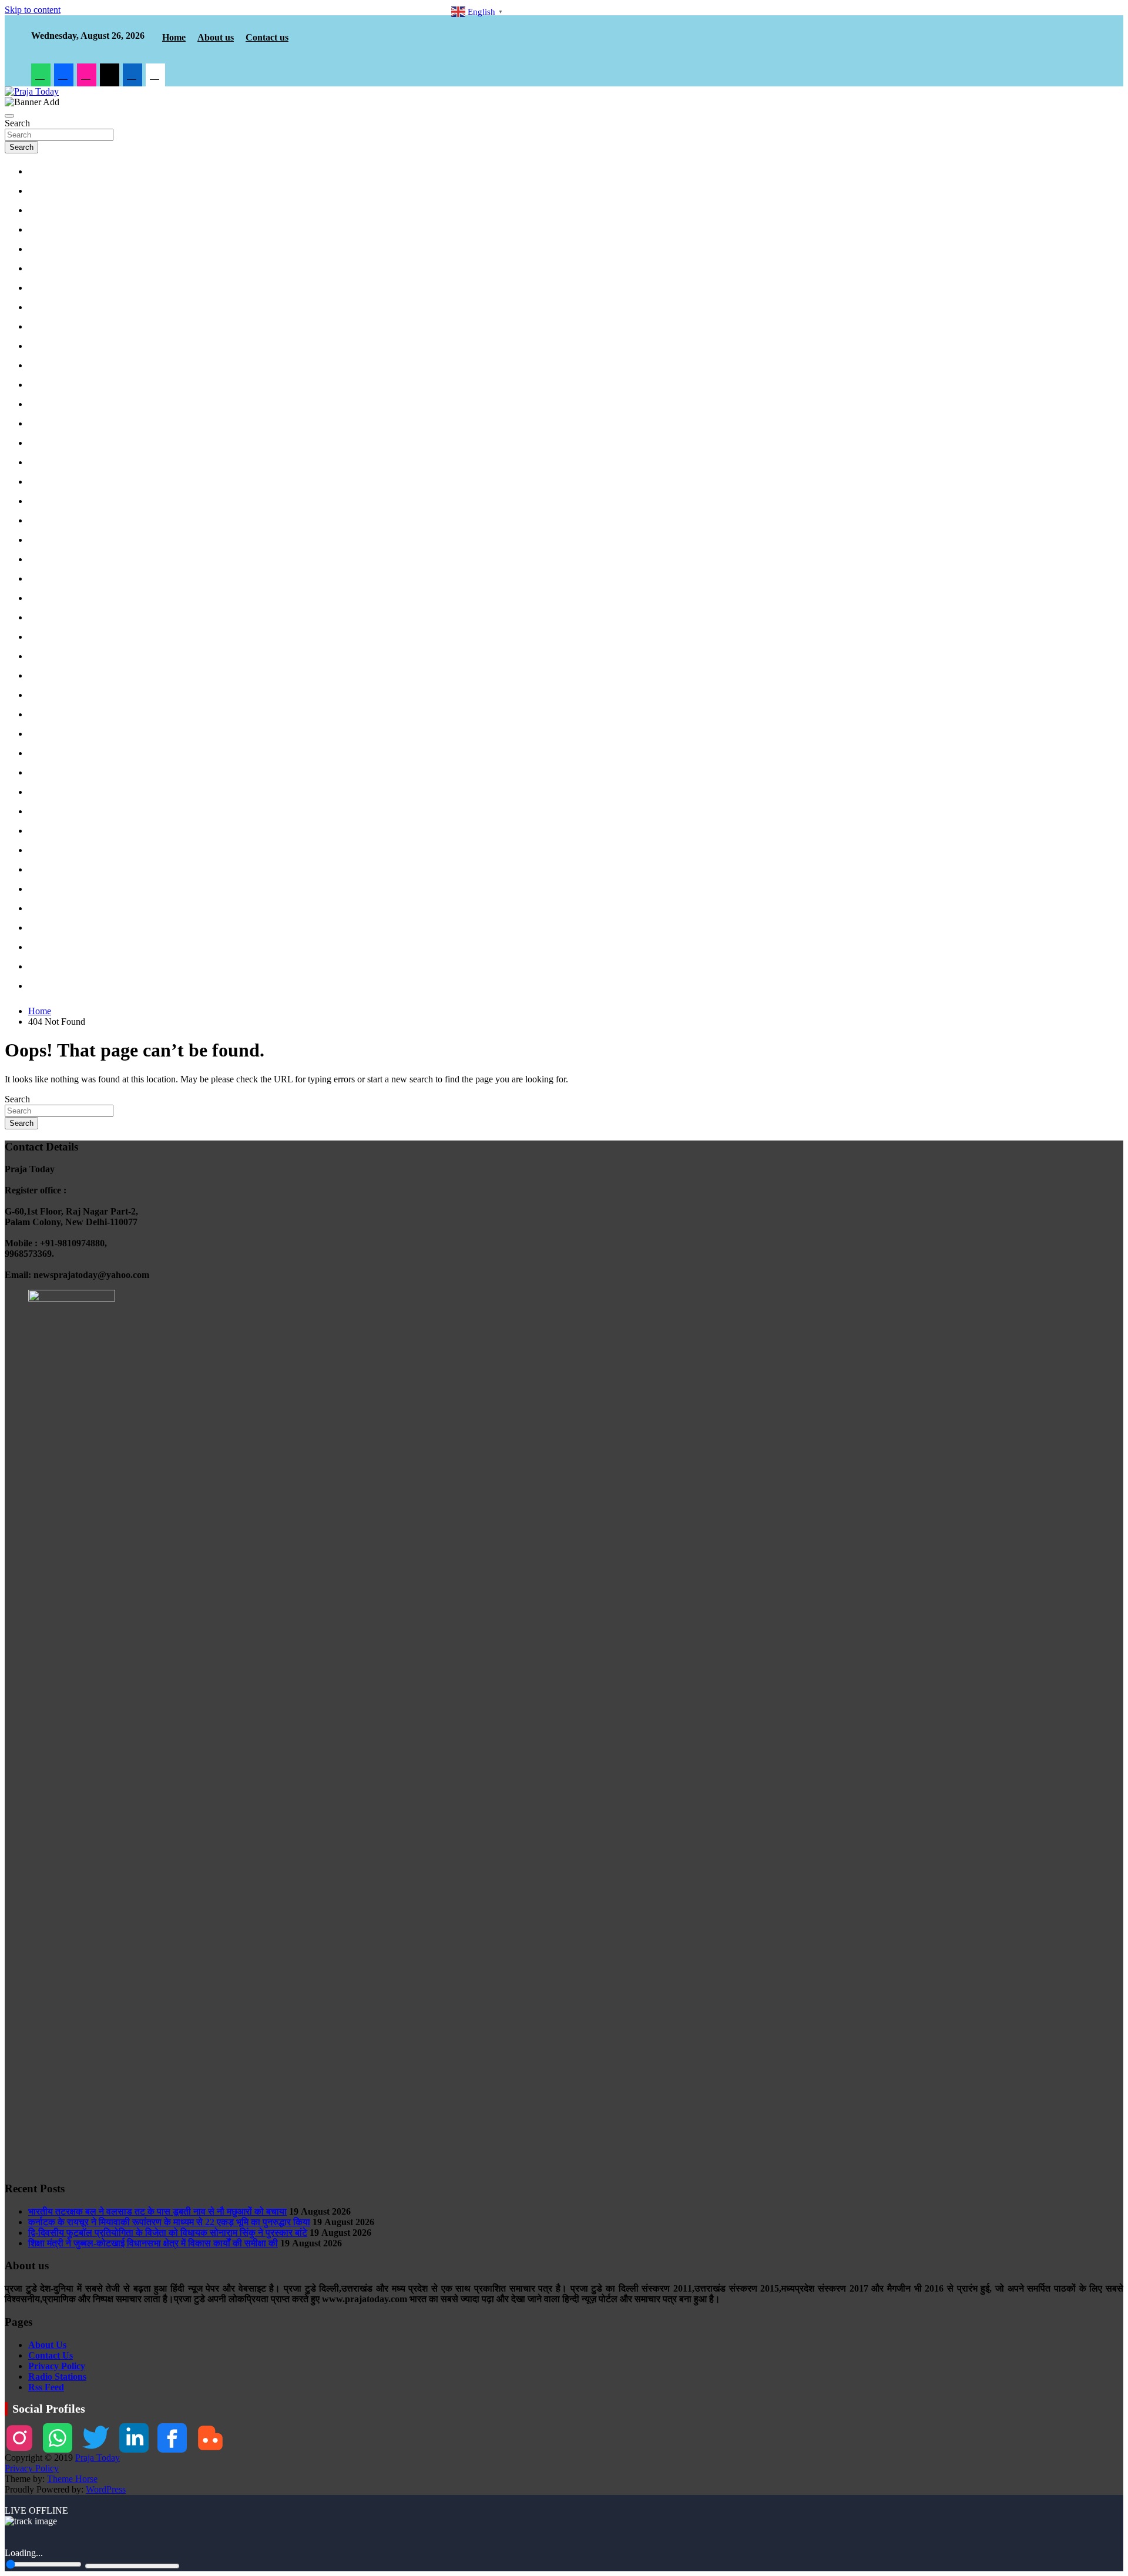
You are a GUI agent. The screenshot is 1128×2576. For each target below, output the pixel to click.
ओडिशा (43, 579)
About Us (47, 2345)
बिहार (40, 366)
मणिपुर (41, 754)
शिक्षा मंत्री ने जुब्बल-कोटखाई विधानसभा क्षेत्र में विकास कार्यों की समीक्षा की (153, 2243)
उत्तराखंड (45, 230)
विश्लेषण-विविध (52, 967)
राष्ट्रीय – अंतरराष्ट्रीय (63, 192)
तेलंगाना (43, 676)
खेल (38, 909)
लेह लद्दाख (46, 463)
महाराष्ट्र (45, 482)
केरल (40, 638)
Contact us (267, 37)
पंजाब (40, 424)
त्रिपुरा (42, 773)
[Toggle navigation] (9, 116)
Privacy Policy (57, 2366)
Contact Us (51, 2355)
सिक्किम (44, 812)
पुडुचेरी (42, 618)
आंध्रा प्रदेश (49, 657)
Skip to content (33, 10)
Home (174, 37)
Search (17, 123)
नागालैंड (43, 851)
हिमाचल (43, 405)
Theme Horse (72, 2479)
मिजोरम (43, 793)
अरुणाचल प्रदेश (54, 715)
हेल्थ (39, 928)
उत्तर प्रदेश (48, 289)
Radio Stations (57, 2377)
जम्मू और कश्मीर (53, 444)
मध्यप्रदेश (46, 250)
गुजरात (42, 502)
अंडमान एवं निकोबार (58, 696)
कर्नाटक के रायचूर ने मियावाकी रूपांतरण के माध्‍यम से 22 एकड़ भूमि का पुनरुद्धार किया (169, 2222)
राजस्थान (45, 308)
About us (216, 37)
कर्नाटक (44, 521)
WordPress (106, 2489)
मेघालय (43, 870)
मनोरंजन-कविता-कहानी (63, 987)
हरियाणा (43, 327)
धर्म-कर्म (43, 831)
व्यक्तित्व (44, 948)
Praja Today (98, 2458)
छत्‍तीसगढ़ (46, 347)
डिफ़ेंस (41, 211)
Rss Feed (46, 2387)
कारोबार (43, 890)
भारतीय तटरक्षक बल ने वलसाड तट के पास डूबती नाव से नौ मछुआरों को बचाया (157, 2211)
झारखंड (43, 385)
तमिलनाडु (46, 599)
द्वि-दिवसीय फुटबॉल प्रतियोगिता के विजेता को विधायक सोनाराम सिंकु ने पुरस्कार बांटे (168, 2233)
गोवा (39, 560)
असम (40, 734)
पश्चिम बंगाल (49, 541)
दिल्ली (41, 269)
